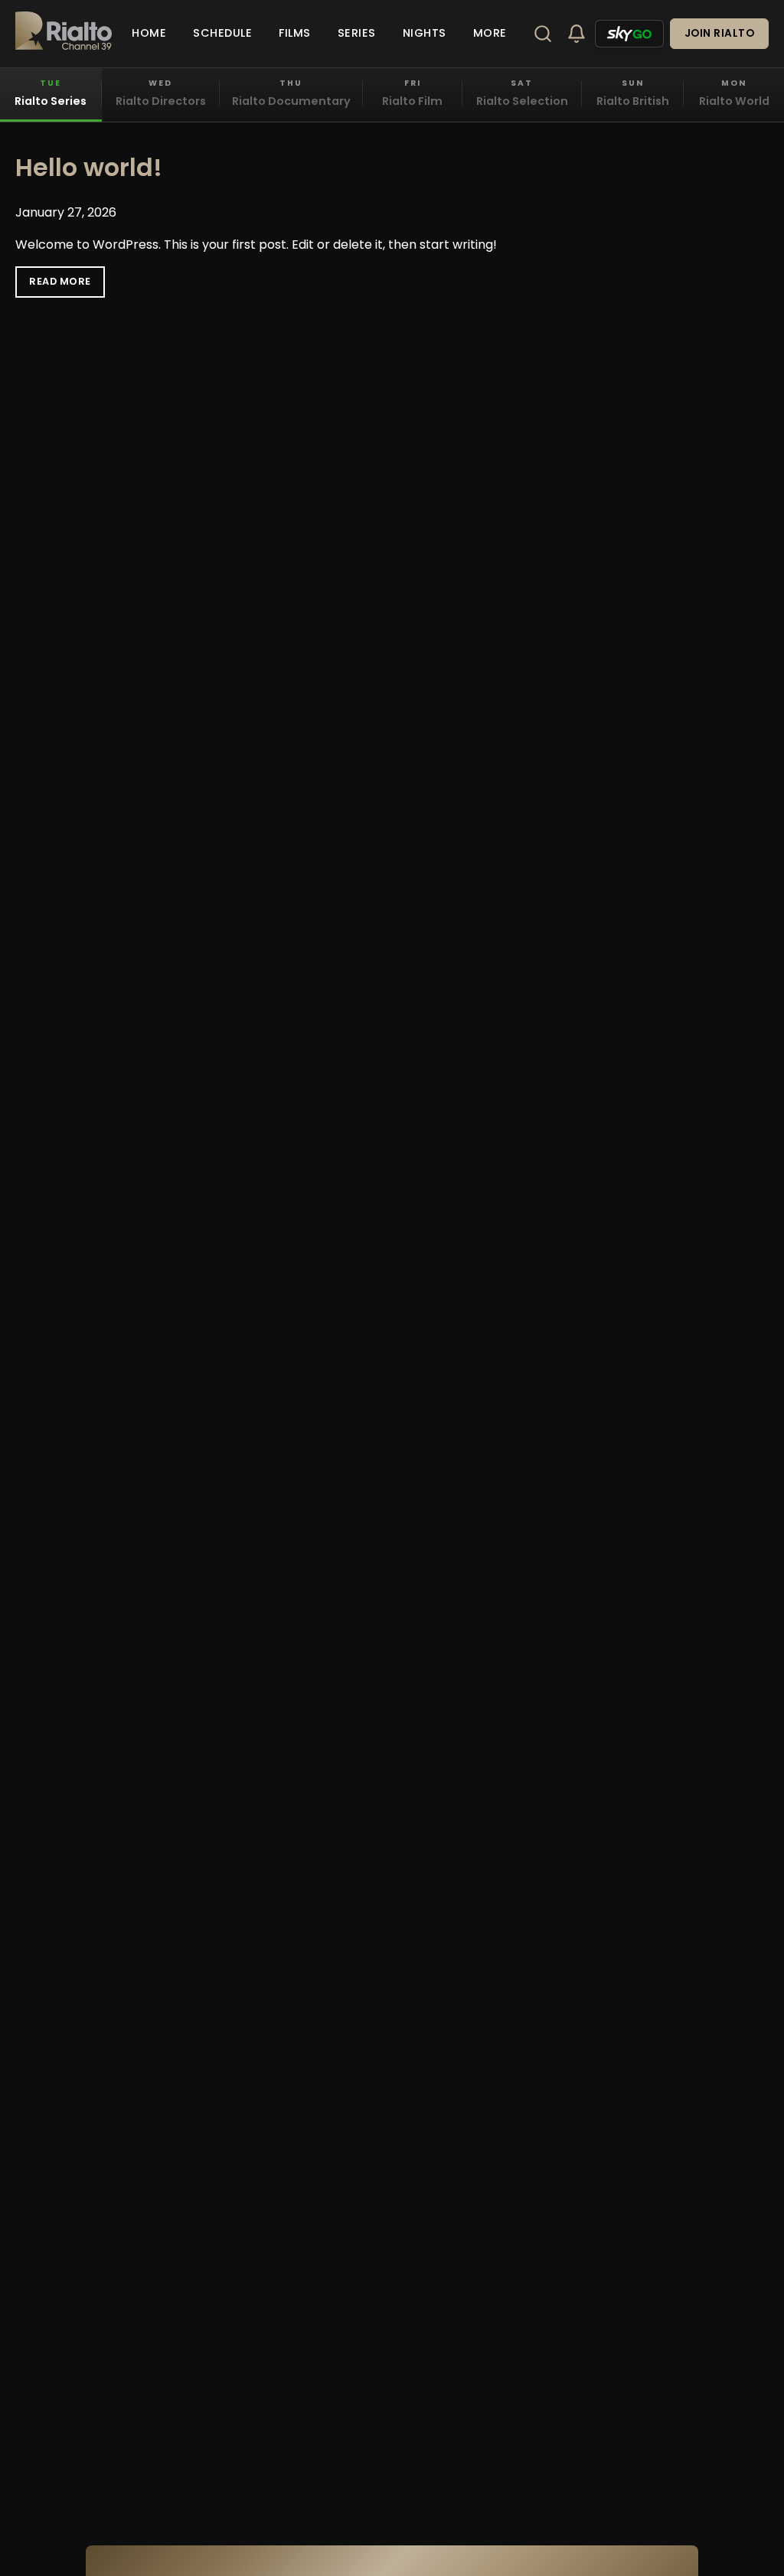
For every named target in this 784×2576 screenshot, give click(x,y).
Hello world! (89, 167)
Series (357, 33)
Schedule (222, 33)
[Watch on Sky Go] (629, 34)
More (490, 33)
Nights (425, 33)
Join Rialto (720, 33)
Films (295, 33)
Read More (60, 281)
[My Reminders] (577, 34)
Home (149, 33)
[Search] (543, 34)
